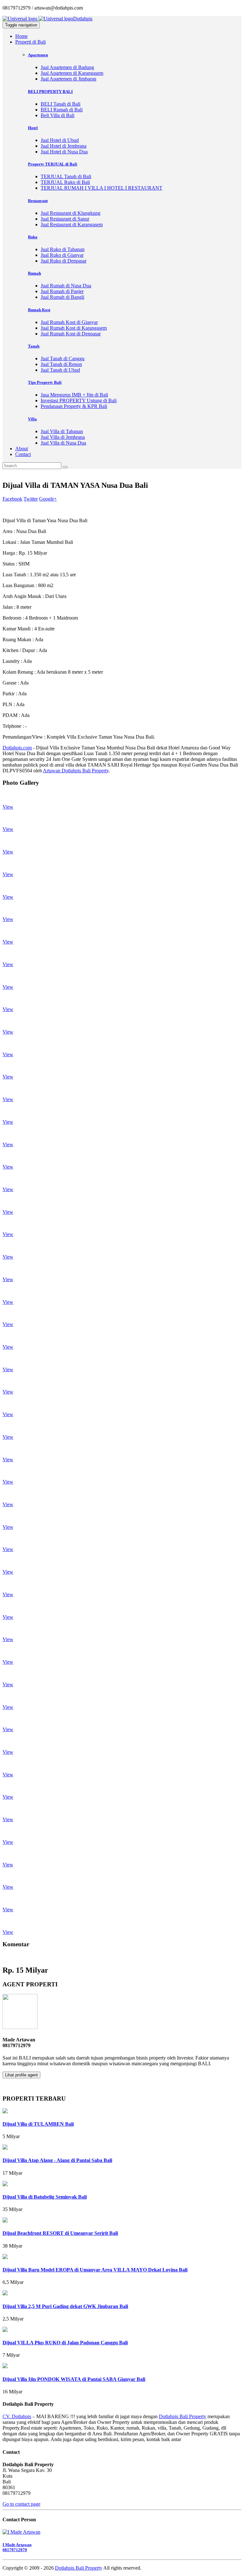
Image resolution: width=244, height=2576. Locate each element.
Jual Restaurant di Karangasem (72, 225)
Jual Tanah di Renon (61, 364)
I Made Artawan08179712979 (17, 2547)
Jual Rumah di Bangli (62, 297)
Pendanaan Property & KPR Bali (74, 406)
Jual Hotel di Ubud (60, 140)
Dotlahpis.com (17, 748)
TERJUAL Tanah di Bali (66, 176)
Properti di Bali (30, 42)
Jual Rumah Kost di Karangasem (74, 328)
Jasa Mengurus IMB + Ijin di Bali (74, 395)
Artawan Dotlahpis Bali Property (76, 771)
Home (21, 36)
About (22, 449)
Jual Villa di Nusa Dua (63, 443)
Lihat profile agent (21, 2075)
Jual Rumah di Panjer (62, 291)
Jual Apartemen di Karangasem (72, 73)
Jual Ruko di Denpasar (64, 261)
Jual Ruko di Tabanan (63, 249)
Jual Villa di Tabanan (62, 431)
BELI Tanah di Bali (61, 104)
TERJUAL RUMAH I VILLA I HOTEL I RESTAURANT (102, 188)
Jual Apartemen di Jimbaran (68, 79)
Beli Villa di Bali (58, 115)
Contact (23, 454)
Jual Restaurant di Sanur (65, 219)
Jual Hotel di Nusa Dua (64, 152)
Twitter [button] (31, 499)
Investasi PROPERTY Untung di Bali (79, 400)
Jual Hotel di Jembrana (64, 146)
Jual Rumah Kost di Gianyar (69, 322)
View (8, 807)
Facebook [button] (12, 499)
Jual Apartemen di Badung (67, 67)
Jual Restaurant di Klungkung (71, 213)
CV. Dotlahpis (17, 2416)
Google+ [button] (48, 499)
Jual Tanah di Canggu (63, 358)
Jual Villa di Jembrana (63, 437)
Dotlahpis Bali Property (183, 2416)
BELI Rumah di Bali (62, 110)
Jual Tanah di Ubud (60, 370)
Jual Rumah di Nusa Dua (66, 286)
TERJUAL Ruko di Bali (65, 182)
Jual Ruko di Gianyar (62, 255)
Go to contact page (21, 2504)
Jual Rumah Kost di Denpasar (71, 334)
